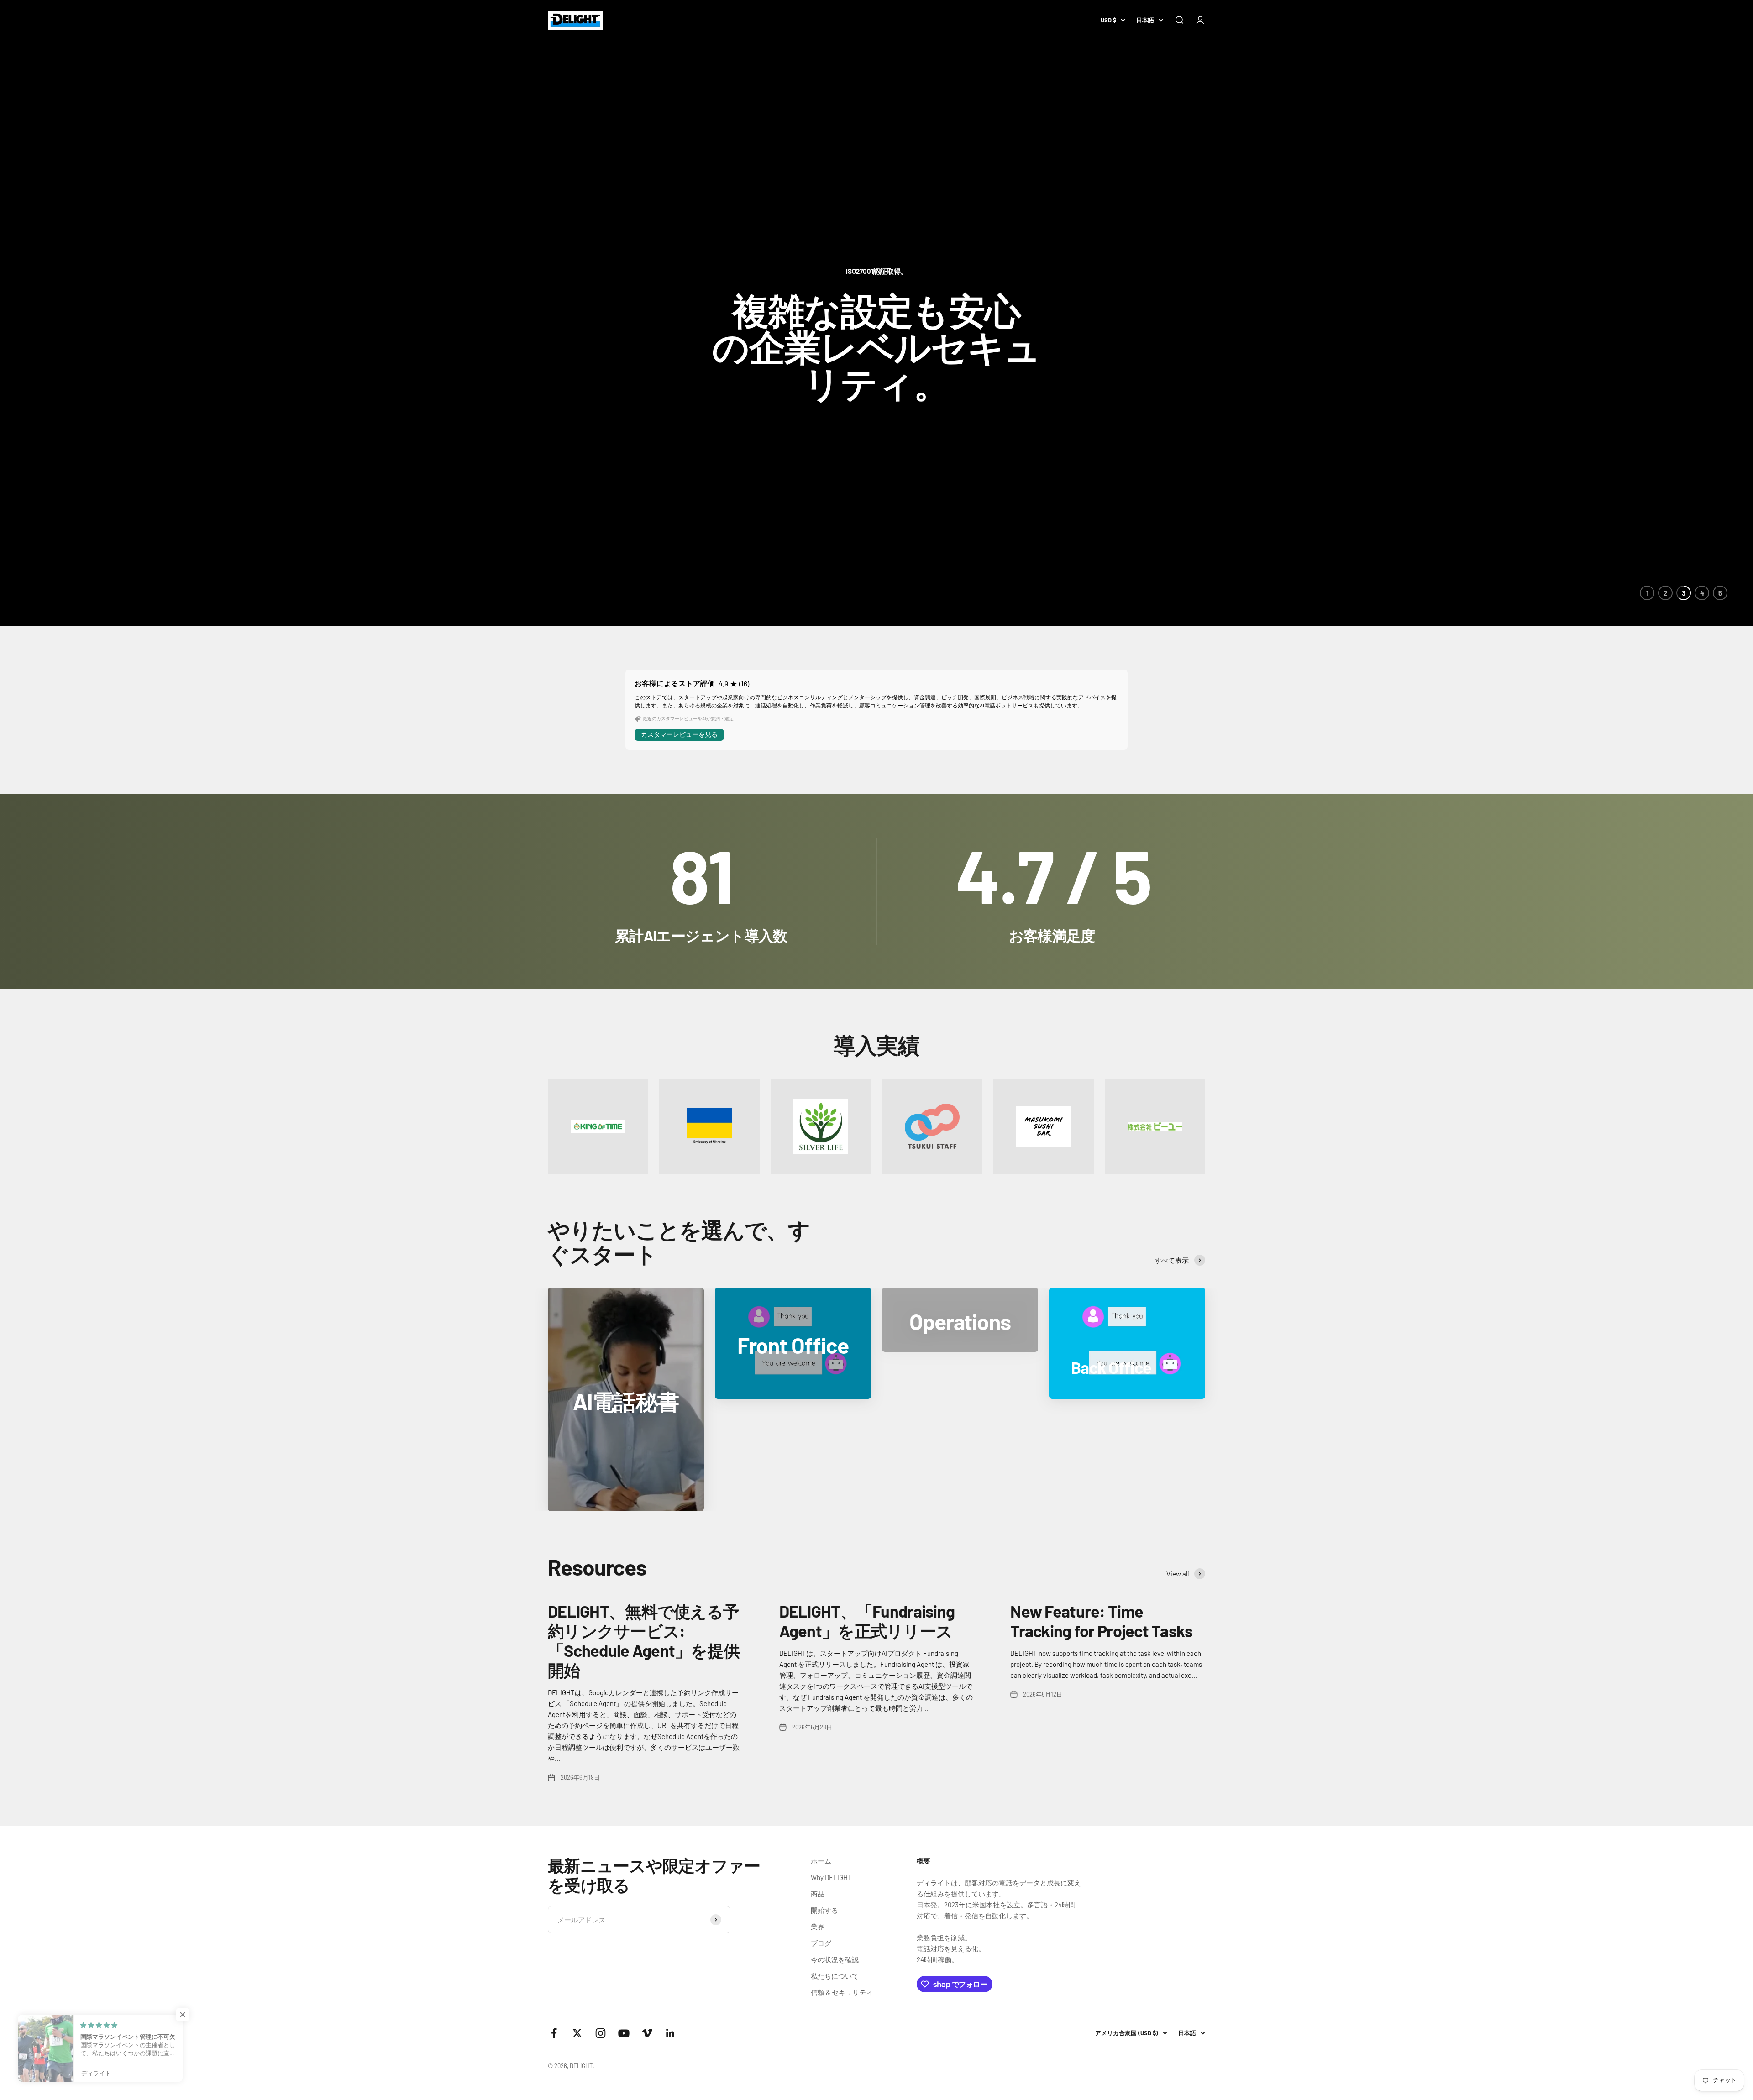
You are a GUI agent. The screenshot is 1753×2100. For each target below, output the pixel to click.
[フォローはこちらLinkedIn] (670, 2033)
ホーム (821, 1861)
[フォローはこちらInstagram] (601, 2033)
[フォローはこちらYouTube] (624, 2033)
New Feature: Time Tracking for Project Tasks (1101, 1621)
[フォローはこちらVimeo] (647, 2033)
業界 (818, 1927)
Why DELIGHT (831, 1877)
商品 (818, 1894)
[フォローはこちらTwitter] (577, 2033)
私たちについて (835, 1976)
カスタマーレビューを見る (679, 734)
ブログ (821, 1943)
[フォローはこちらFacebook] (554, 2033)
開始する (824, 1910)
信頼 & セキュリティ (842, 1992)
